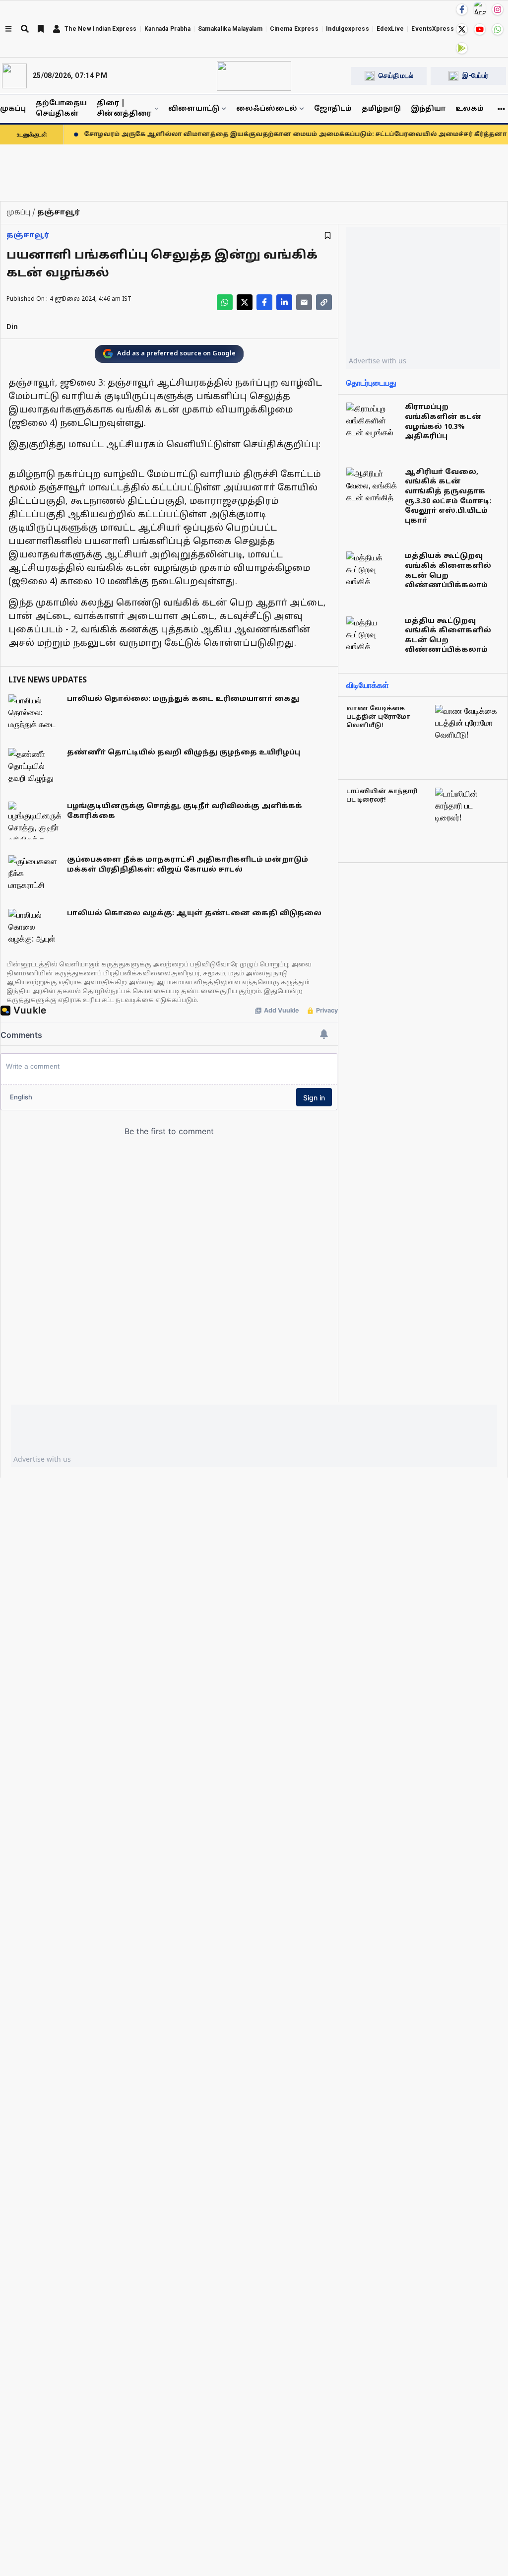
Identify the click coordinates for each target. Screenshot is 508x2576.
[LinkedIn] (284, 302)
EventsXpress (433, 29)
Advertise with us (378, 361)
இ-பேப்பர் (475, 75)
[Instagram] (498, 9)
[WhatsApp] (498, 29)
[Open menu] (8, 29)
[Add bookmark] (328, 236)
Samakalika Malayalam (230, 29)
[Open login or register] (57, 29)
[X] (462, 29)
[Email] (304, 302)
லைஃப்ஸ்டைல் (267, 109)
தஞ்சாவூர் (28, 236)
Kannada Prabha (167, 29)
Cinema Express (294, 29)
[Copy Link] (324, 302)
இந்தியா (428, 109)
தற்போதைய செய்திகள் (61, 109)
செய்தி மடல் (396, 75)
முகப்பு (13, 109)
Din (12, 327)
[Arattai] (480, 8)
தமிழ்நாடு (381, 109)
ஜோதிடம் (333, 109)
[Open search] (25, 29)
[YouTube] (480, 29)
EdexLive (390, 29)
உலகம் (470, 109)
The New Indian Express (101, 29)
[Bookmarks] (41, 29)
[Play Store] (462, 48)
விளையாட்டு (194, 109)
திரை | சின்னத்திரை (124, 109)
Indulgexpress (348, 29)
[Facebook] (462, 9)
